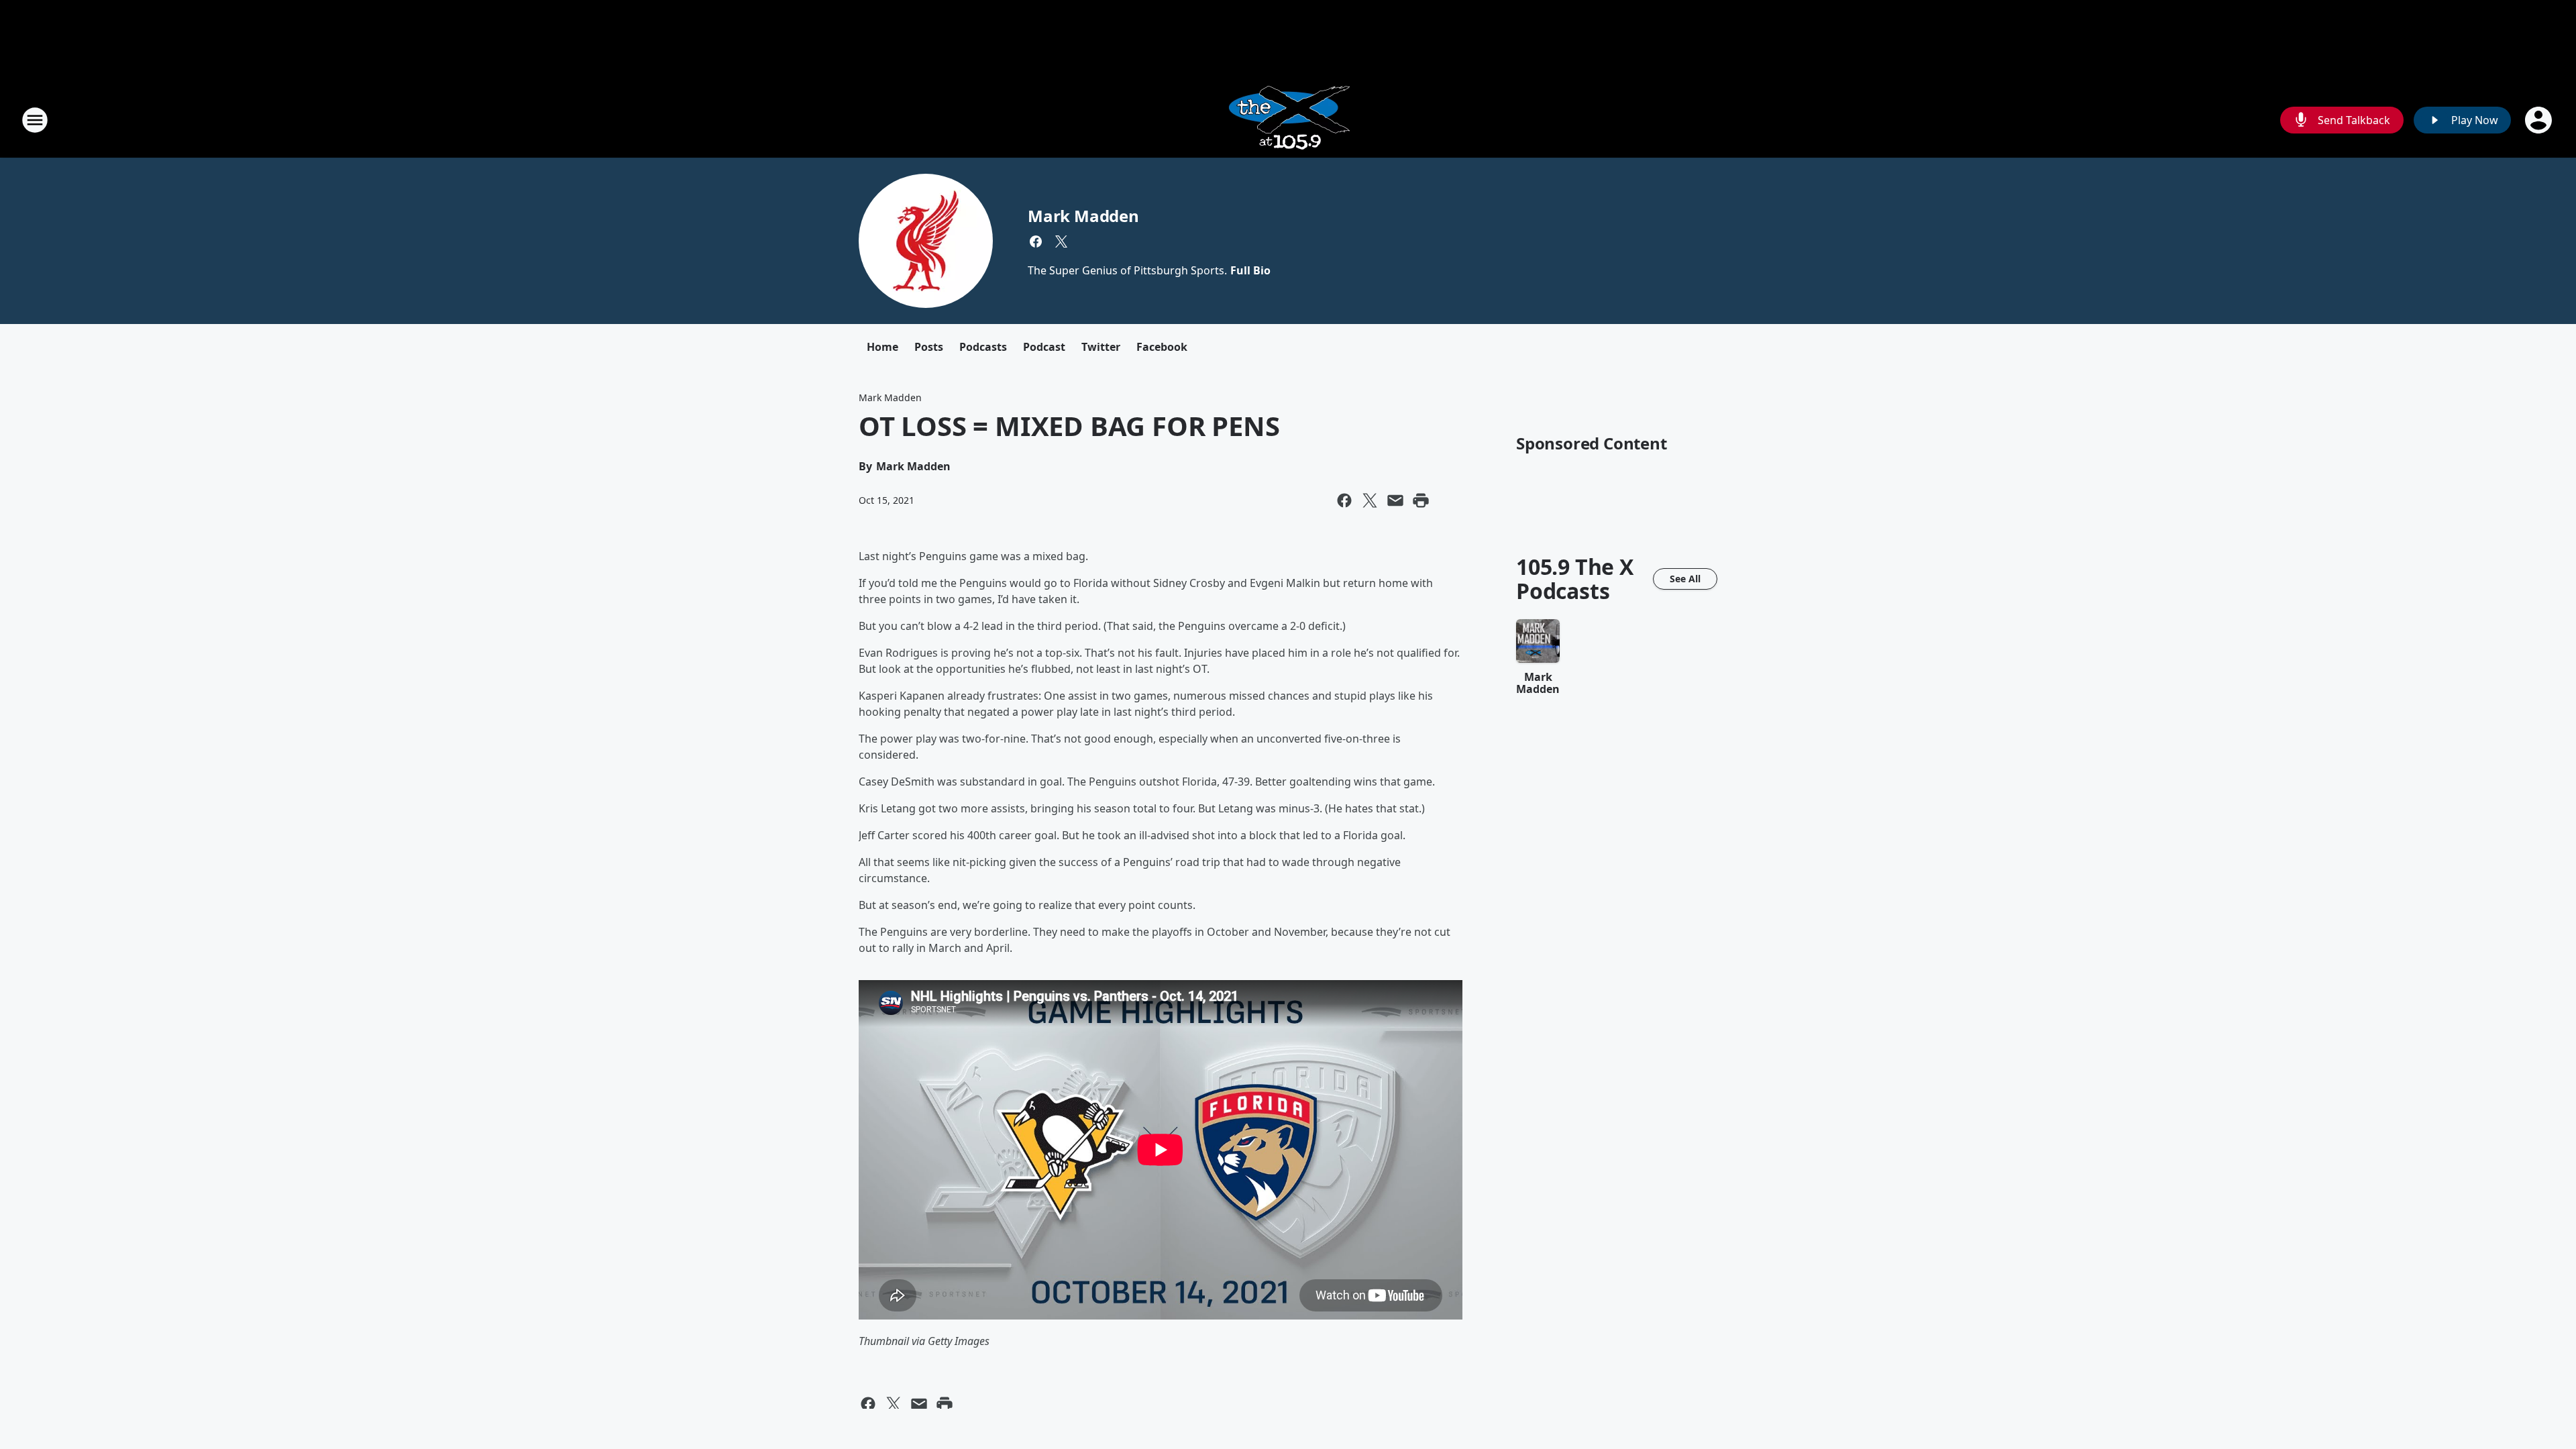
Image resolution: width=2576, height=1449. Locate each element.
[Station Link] (1288, 120)
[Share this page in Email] (1395, 500)
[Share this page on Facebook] (1344, 500)
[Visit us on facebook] (1036, 241)
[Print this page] (1421, 500)
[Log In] (2540, 120)
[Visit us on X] (1061, 241)
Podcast (1044, 347)
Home (882, 347)
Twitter (1101, 347)
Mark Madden (1083, 216)
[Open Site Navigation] (35, 120)
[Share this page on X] (1370, 500)
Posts (929, 347)
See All (1685, 579)
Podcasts (983, 347)
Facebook (1162, 347)
